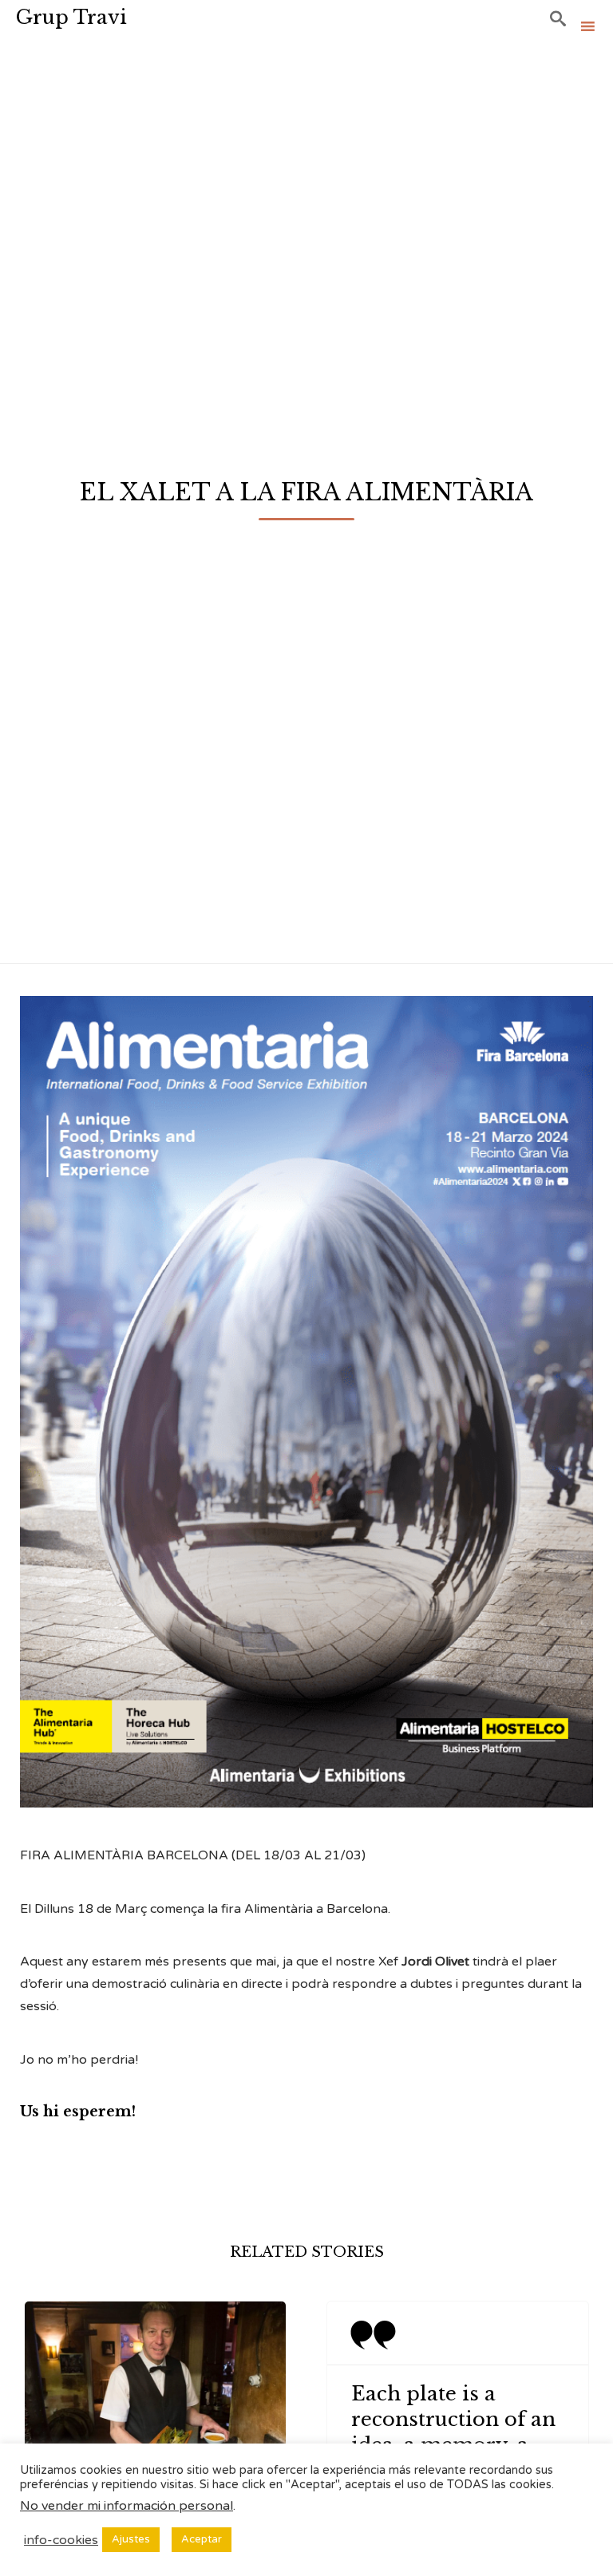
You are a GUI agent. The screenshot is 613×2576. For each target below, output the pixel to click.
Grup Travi (71, 17)
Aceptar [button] (202, 2539)
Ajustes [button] (131, 2539)
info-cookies (61, 2540)
